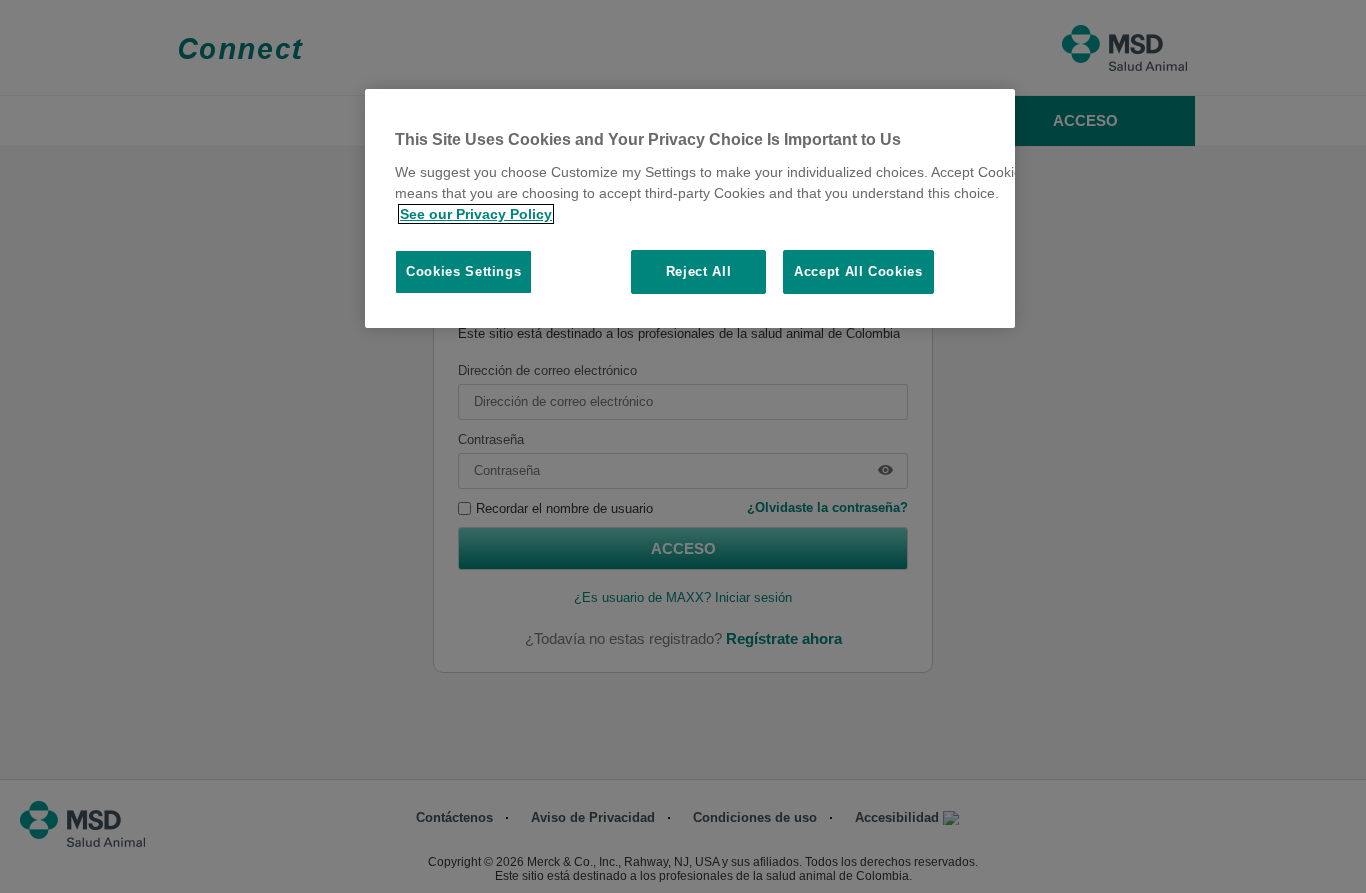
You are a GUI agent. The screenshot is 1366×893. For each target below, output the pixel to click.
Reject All (699, 271)
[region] (690, 208)
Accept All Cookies (858, 271)
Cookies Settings (463, 271)
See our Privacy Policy (476, 214)
